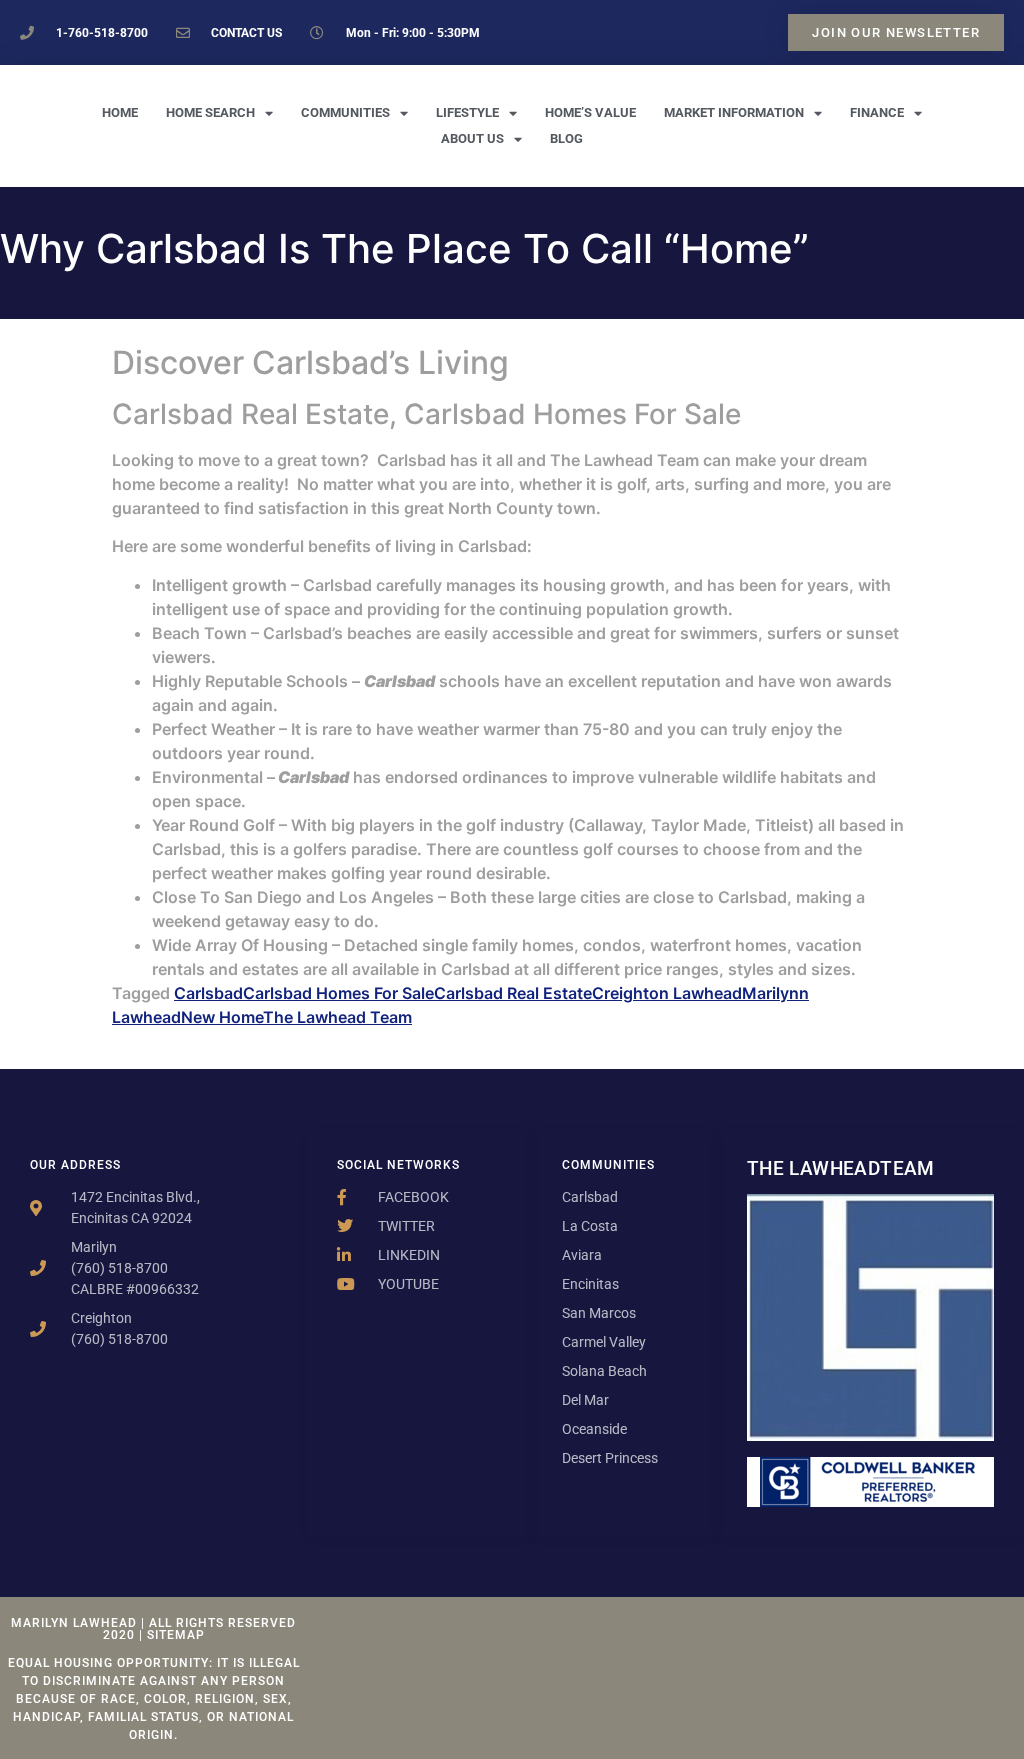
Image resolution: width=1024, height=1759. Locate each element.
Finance (877, 112)
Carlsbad (208, 993)
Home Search (210, 112)
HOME (120, 112)
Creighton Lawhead (667, 993)
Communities (345, 112)
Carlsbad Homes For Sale (338, 993)
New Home (222, 1017)
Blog (566, 138)
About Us (472, 138)
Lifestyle (467, 112)
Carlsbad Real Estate (513, 993)
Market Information (734, 112)
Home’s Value (590, 112)
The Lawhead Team (337, 1017)
